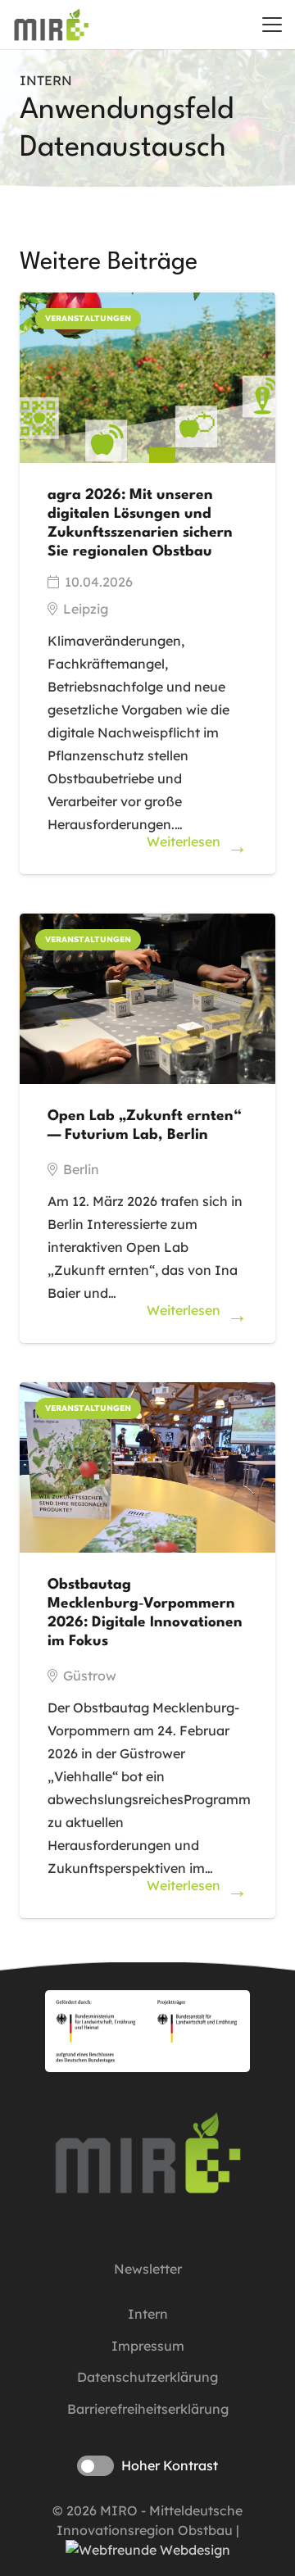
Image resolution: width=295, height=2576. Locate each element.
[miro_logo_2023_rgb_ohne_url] (51, 25)
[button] (272, 25)
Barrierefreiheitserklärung (148, 2409)
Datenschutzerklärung (147, 2377)
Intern (148, 2314)
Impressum (148, 2346)
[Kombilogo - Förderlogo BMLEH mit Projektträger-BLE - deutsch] (147, 2031)
